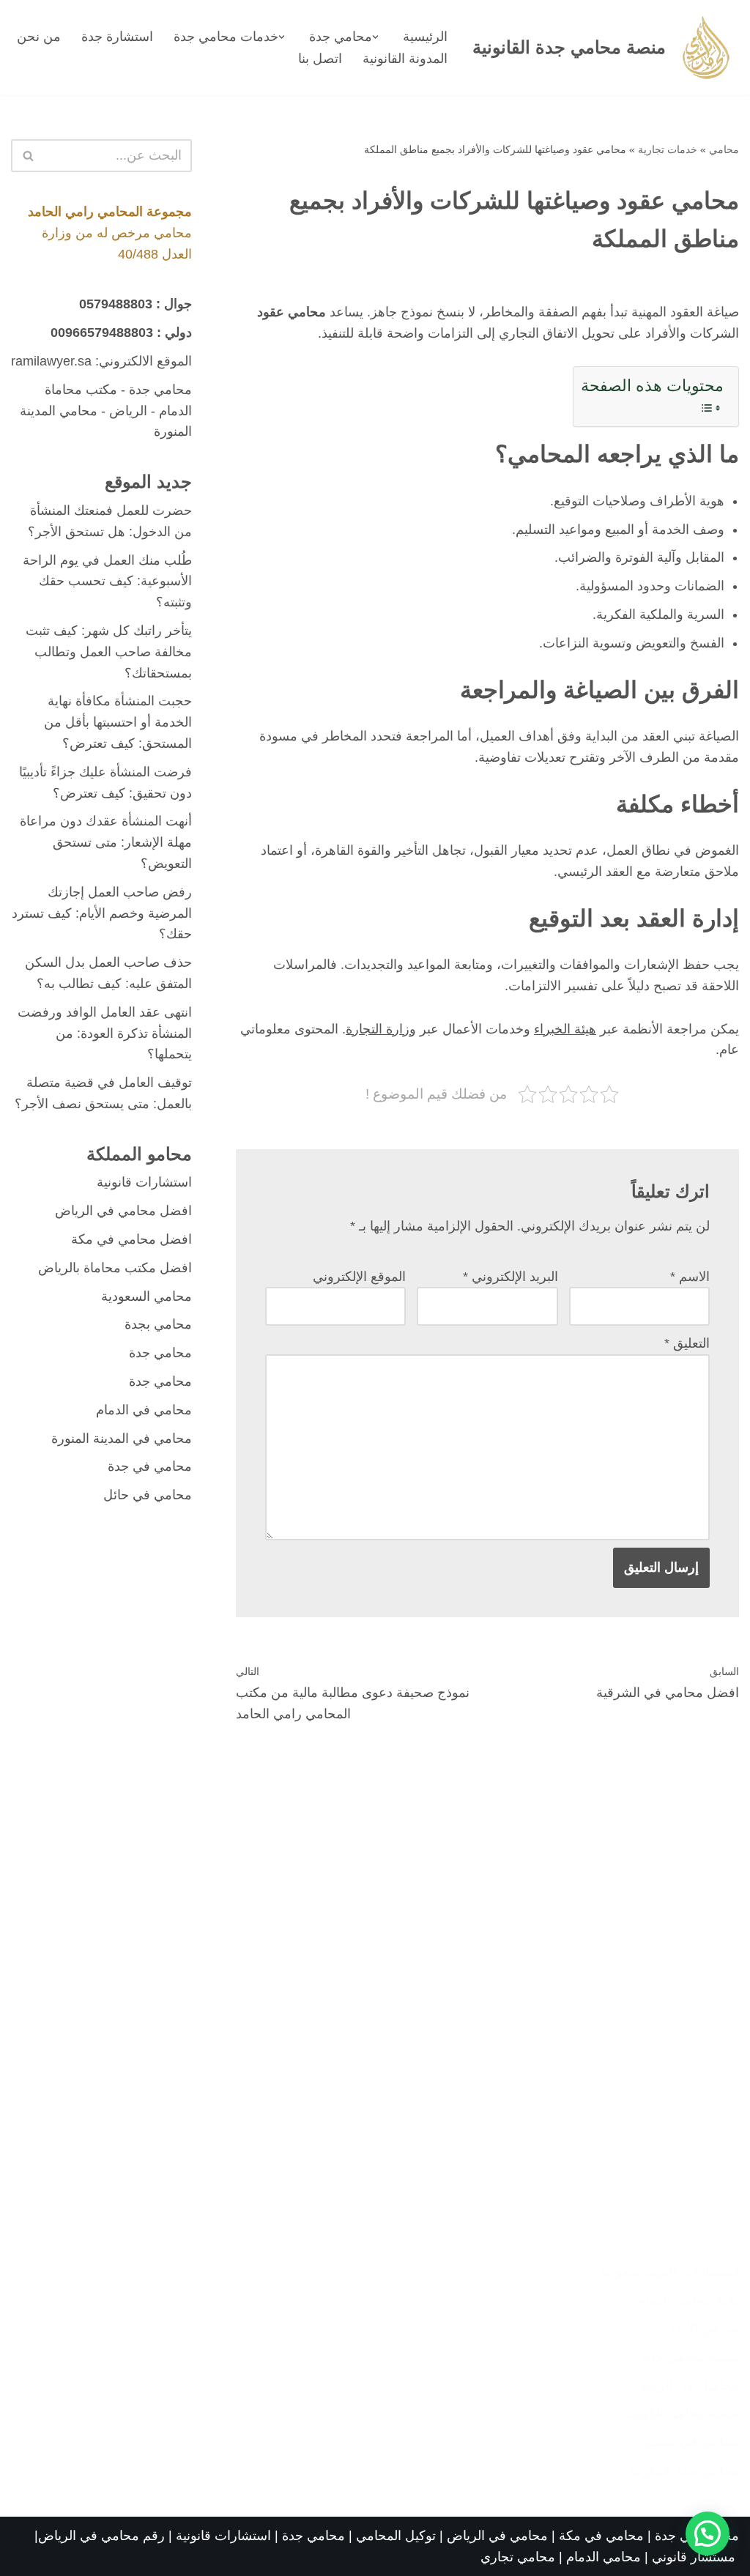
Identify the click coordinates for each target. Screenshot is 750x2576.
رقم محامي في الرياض (101, 2536)
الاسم (690, 1277)
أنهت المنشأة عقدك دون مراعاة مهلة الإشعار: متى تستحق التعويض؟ (106, 842)
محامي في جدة (150, 1466)
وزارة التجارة (381, 1029)
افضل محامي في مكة (131, 1239)
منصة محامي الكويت (682, 2413)
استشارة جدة (117, 37)
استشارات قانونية (144, 1182)
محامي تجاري (518, 2557)
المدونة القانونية (405, 59)
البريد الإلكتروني (510, 1277)
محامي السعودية (146, 1296)
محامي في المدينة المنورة (122, 1439)
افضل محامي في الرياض (123, 1211)
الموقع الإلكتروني (359, 1277)
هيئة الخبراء (565, 1029)
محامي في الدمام (144, 1410)
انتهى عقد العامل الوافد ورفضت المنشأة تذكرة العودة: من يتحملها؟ (105, 1033)
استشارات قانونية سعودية (669, 2271)
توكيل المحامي (396, 2536)
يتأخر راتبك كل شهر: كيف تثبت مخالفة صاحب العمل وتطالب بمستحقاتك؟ (109, 652)
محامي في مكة (601, 2536)
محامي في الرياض (497, 2536)
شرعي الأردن (702, 2328)
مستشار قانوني (695, 2557)
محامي (724, 149)
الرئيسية (425, 37)
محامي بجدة (158, 1324)
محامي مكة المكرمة (683, 2471)
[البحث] (27, 156)
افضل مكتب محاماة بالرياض (115, 1268)
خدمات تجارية (668, 149)
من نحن (39, 37)
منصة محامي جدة (691, 2357)
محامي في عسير (692, 2442)
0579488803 (116, 304)
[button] (375, 37)
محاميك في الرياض (687, 2386)
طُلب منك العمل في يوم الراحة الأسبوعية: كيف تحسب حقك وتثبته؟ (107, 582)
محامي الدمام (604, 2557)
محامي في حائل (148, 1495)
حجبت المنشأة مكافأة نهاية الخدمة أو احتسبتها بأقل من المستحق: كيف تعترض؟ (118, 722)
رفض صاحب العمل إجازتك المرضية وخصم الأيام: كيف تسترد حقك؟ (102, 913)
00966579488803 (102, 333)
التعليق (687, 1343)
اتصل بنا (320, 59)
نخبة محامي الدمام (688, 2300)
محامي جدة (160, 390)
